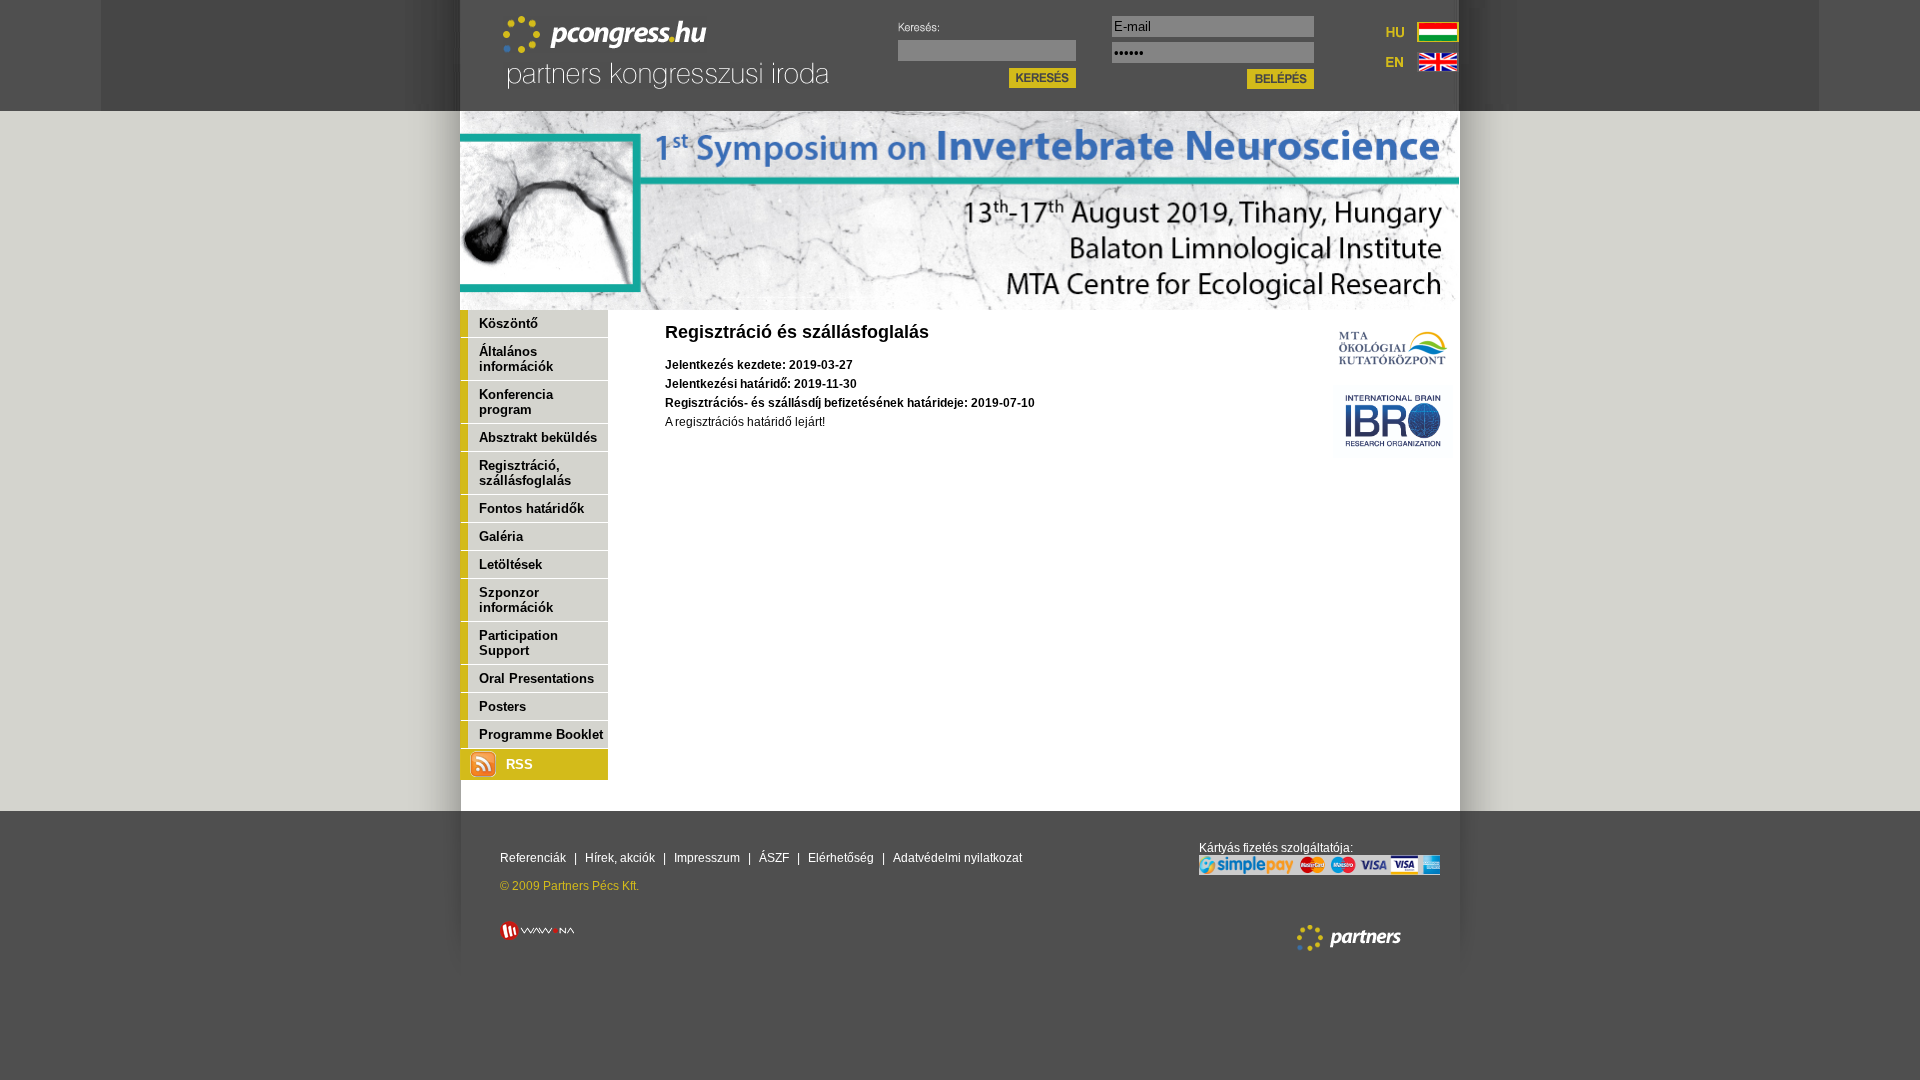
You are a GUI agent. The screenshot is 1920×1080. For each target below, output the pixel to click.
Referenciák (533, 858)
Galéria (501, 536)
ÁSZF (774, 858)
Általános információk (516, 359)
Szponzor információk (516, 600)
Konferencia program (516, 402)
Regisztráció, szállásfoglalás (525, 473)
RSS (519, 764)
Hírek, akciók (620, 858)
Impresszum (707, 858)
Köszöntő (508, 323)
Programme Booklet (541, 734)
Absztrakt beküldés (538, 437)
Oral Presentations (536, 678)
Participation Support (518, 643)
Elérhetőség (841, 858)
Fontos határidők (531, 508)
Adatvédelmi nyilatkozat (957, 858)
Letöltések (510, 564)
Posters (502, 706)
